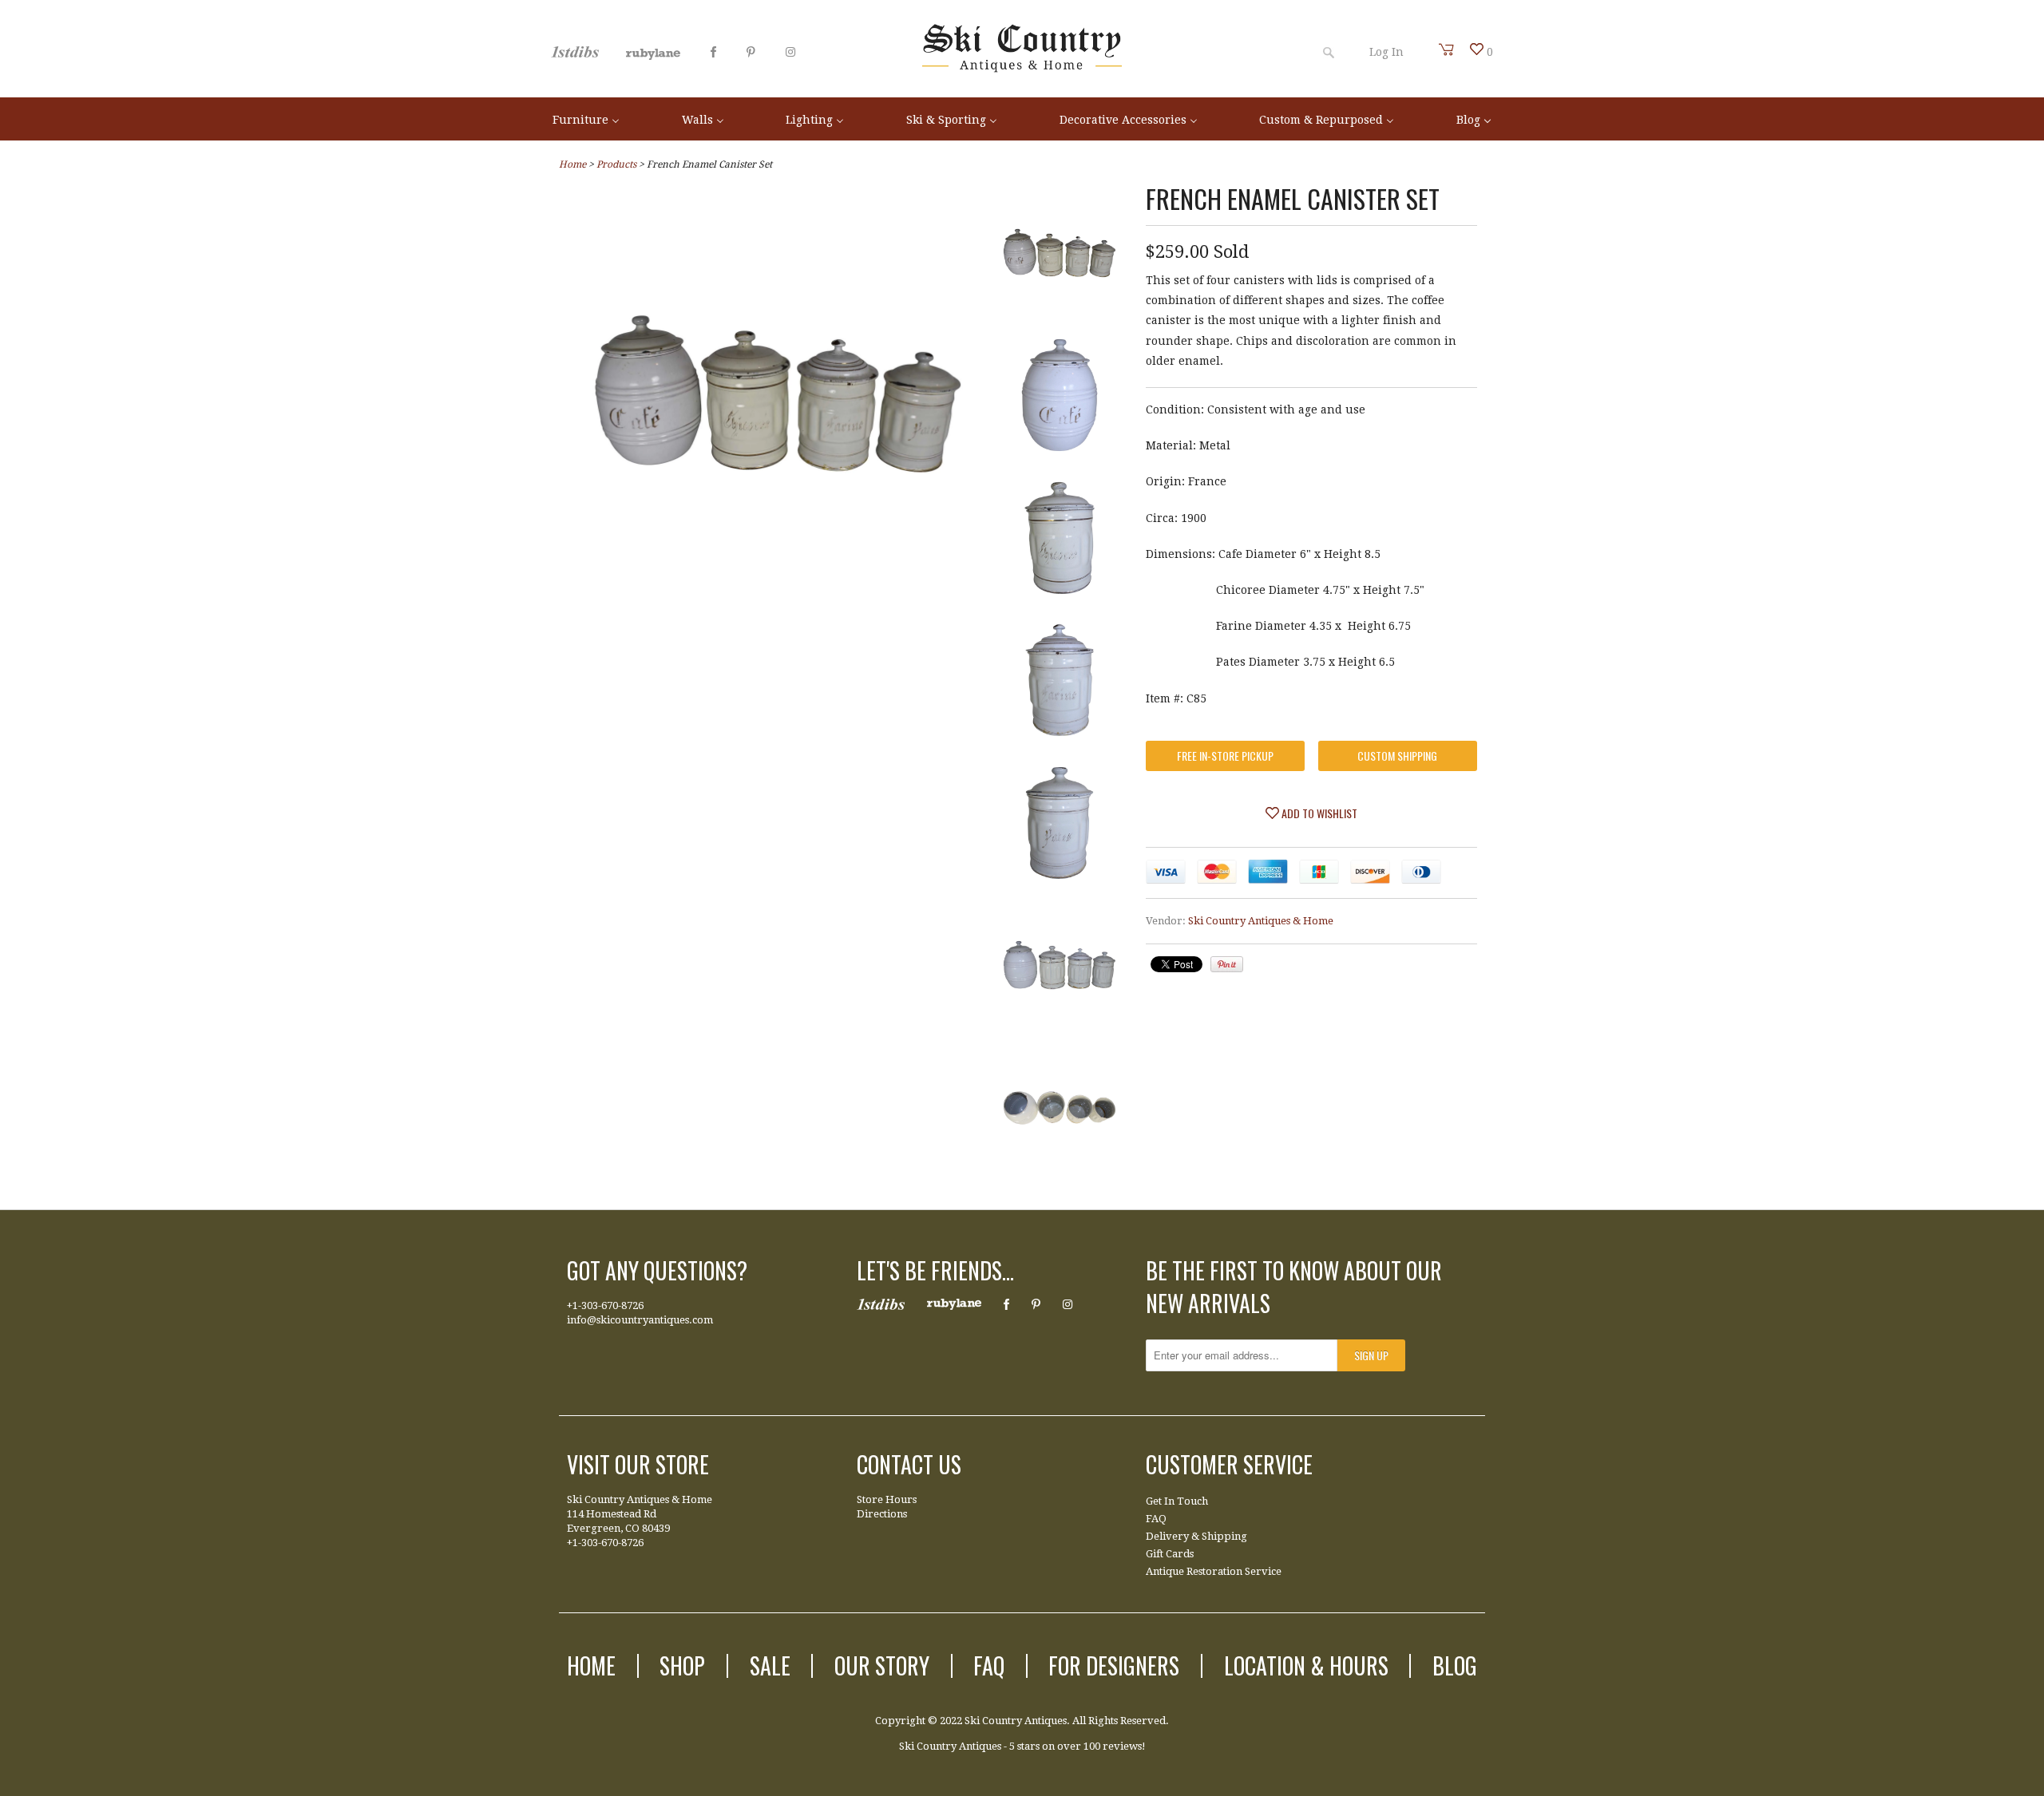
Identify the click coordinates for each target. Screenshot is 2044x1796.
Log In (1386, 52)
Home (591, 1665)
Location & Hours (1306, 1665)
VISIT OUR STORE (638, 1464)
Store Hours (887, 1499)
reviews (1122, 1746)
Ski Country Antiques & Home (1261, 921)
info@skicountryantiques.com (640, 1320)
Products (616, 164)
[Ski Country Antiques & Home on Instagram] (790, 52)
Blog (1455, 1665)
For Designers (1114, 1665)
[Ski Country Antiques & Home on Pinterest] (751, 52)
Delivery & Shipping (1196, 1536)
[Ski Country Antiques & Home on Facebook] (713, 52)
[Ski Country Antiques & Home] (1022, 69)
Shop (682, 1665)
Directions (882, 1514)
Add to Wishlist (1318, 813)
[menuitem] (586, 119)
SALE (770, 1665)
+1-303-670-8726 (605, 1305)
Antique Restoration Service (1214, 1571)
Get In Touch (1177, 1501)
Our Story (882, 1665)
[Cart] (1447, 49)
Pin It (1227, 964)
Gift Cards (1170, 1554)
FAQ (1156, 1519)
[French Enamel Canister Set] (778, 593)
